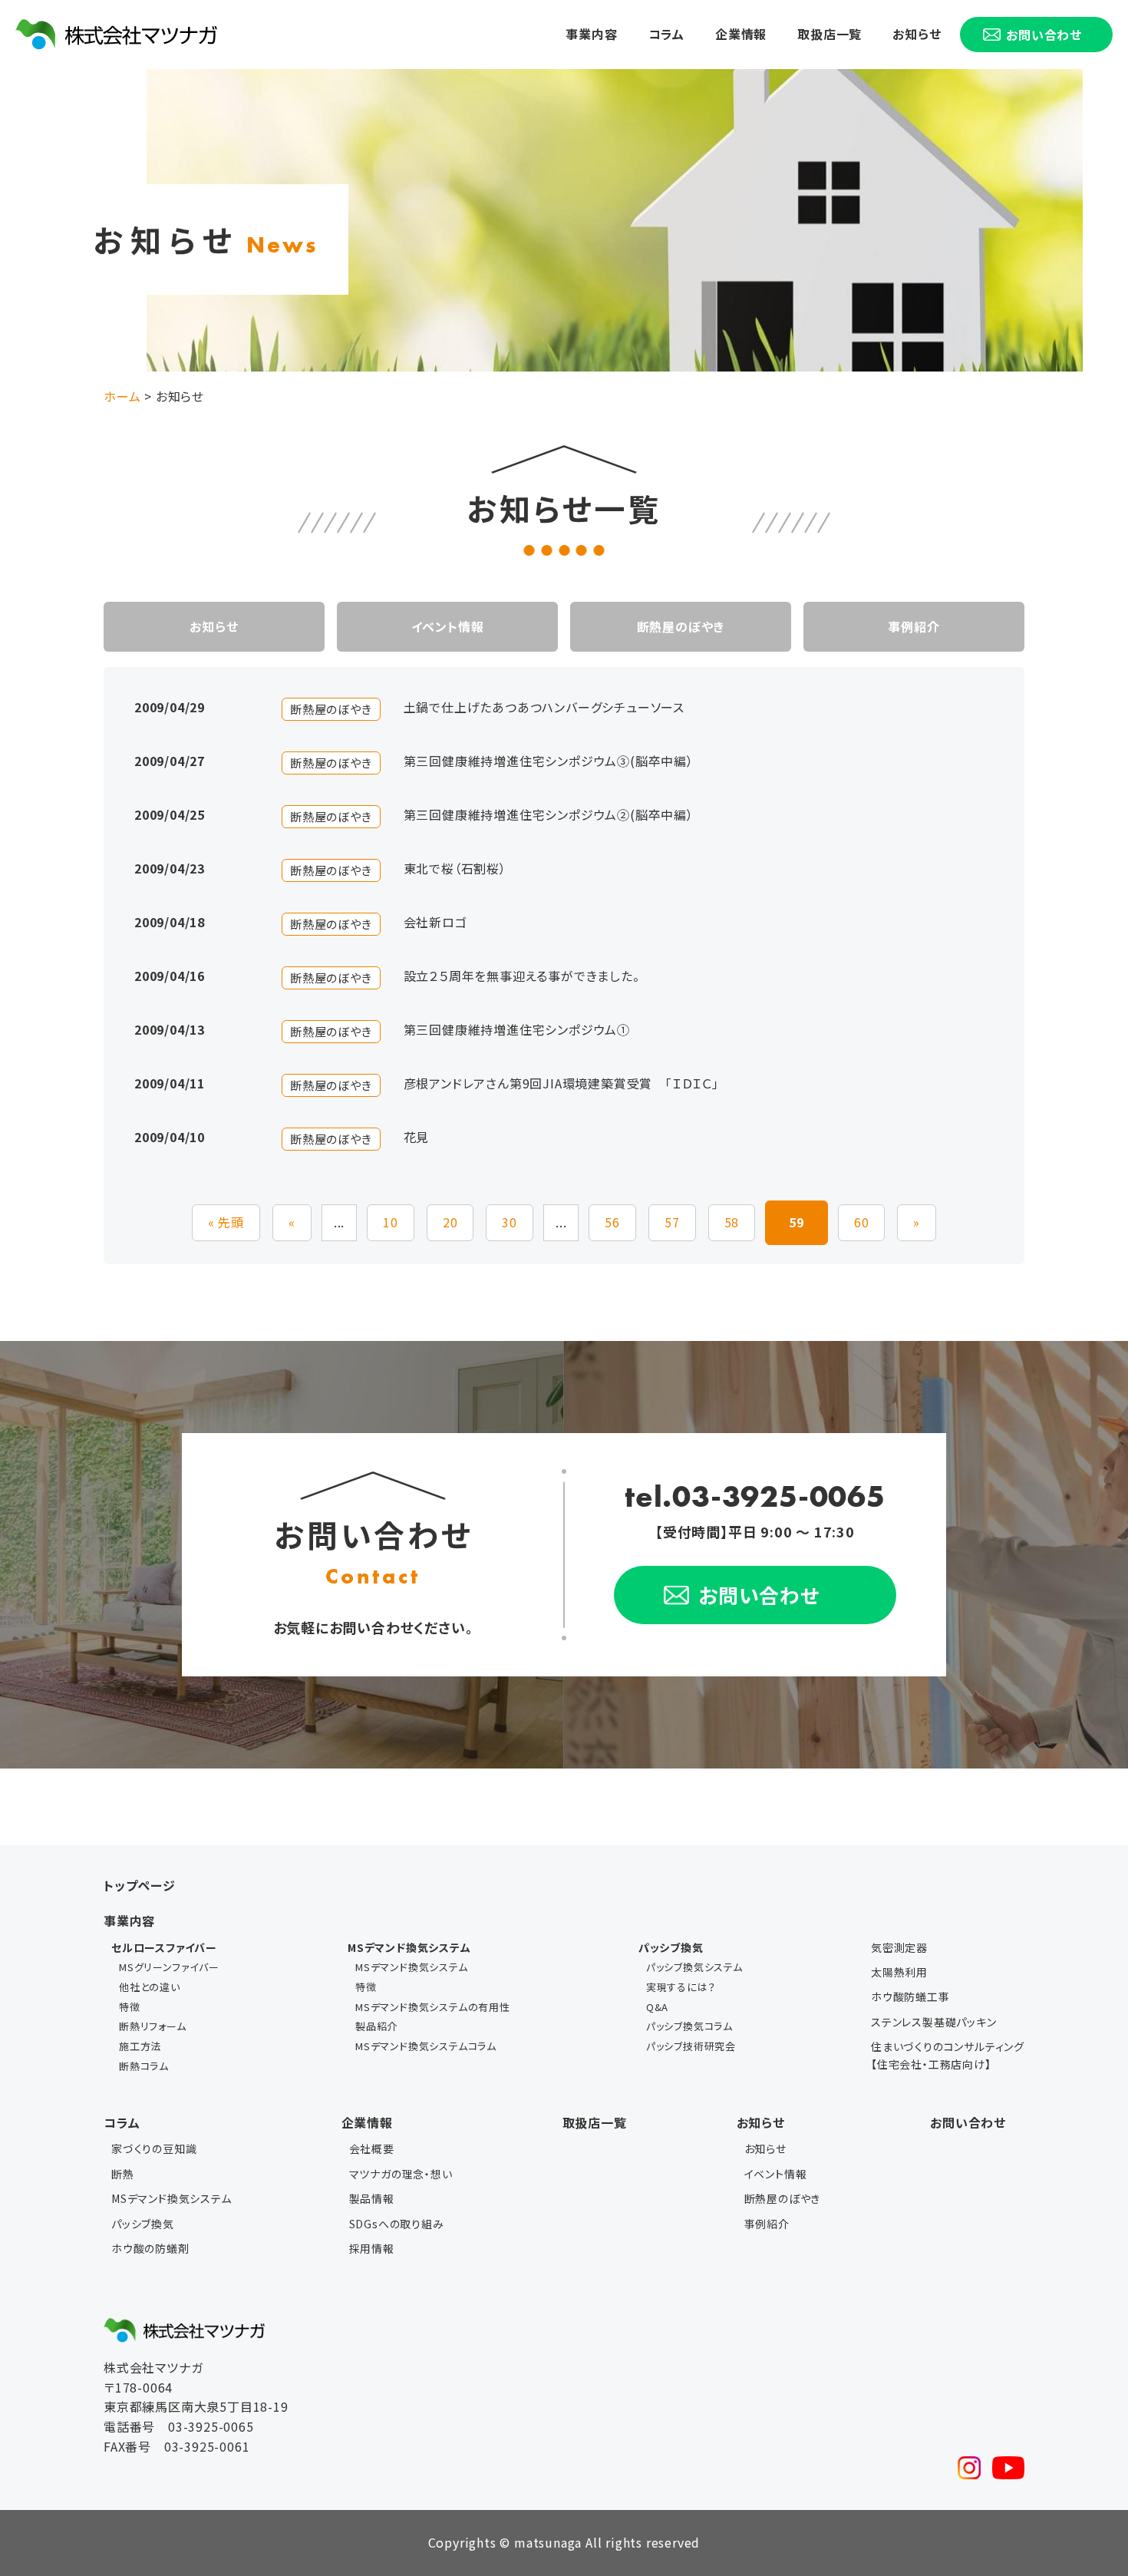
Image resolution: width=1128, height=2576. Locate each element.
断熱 (123, 2174)
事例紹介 (914, 626)
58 (732, 1222)
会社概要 (372, 2148)
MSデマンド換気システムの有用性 (433, 2007)
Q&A (657, 2007)
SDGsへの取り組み (397, 2224)
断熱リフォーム (153, 2026)
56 (612, 1222)
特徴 (130, 2007)
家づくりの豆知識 (154, 2148)
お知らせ (917, 34)
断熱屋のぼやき (681, 626)
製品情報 (372, 2198)
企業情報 (741, 34)
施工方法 (140, 2046)
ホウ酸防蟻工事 (910, 1996)
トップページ (140, 1885)
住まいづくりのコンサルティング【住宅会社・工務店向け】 (948, 2055)
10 (391, 1222)
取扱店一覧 (830, 34)
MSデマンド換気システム (412, 1967)
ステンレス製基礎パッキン (934, 2022)
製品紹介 (376, 2026)
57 (672, 1222)
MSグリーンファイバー (169, 1967)
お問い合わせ (968, 2122)
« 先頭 (226, 1222)
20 (450, 1222)
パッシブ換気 (143, 2224)
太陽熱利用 (899, 1972)
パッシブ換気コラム (689, 2026)
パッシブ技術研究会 (691, 2046)
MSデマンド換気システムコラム (426, 2046)
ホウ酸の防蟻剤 (150, 2248)
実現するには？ (681, 1987)
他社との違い (150, 1987)
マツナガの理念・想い (401, 2174)
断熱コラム (144, 2066)
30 (510, 1222)
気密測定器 (899, 1947)
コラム (666, 34)
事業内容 (591, 34)
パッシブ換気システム (694, 1967)
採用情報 (372, 2248)
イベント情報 (448, 626)
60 (862, 1222)
